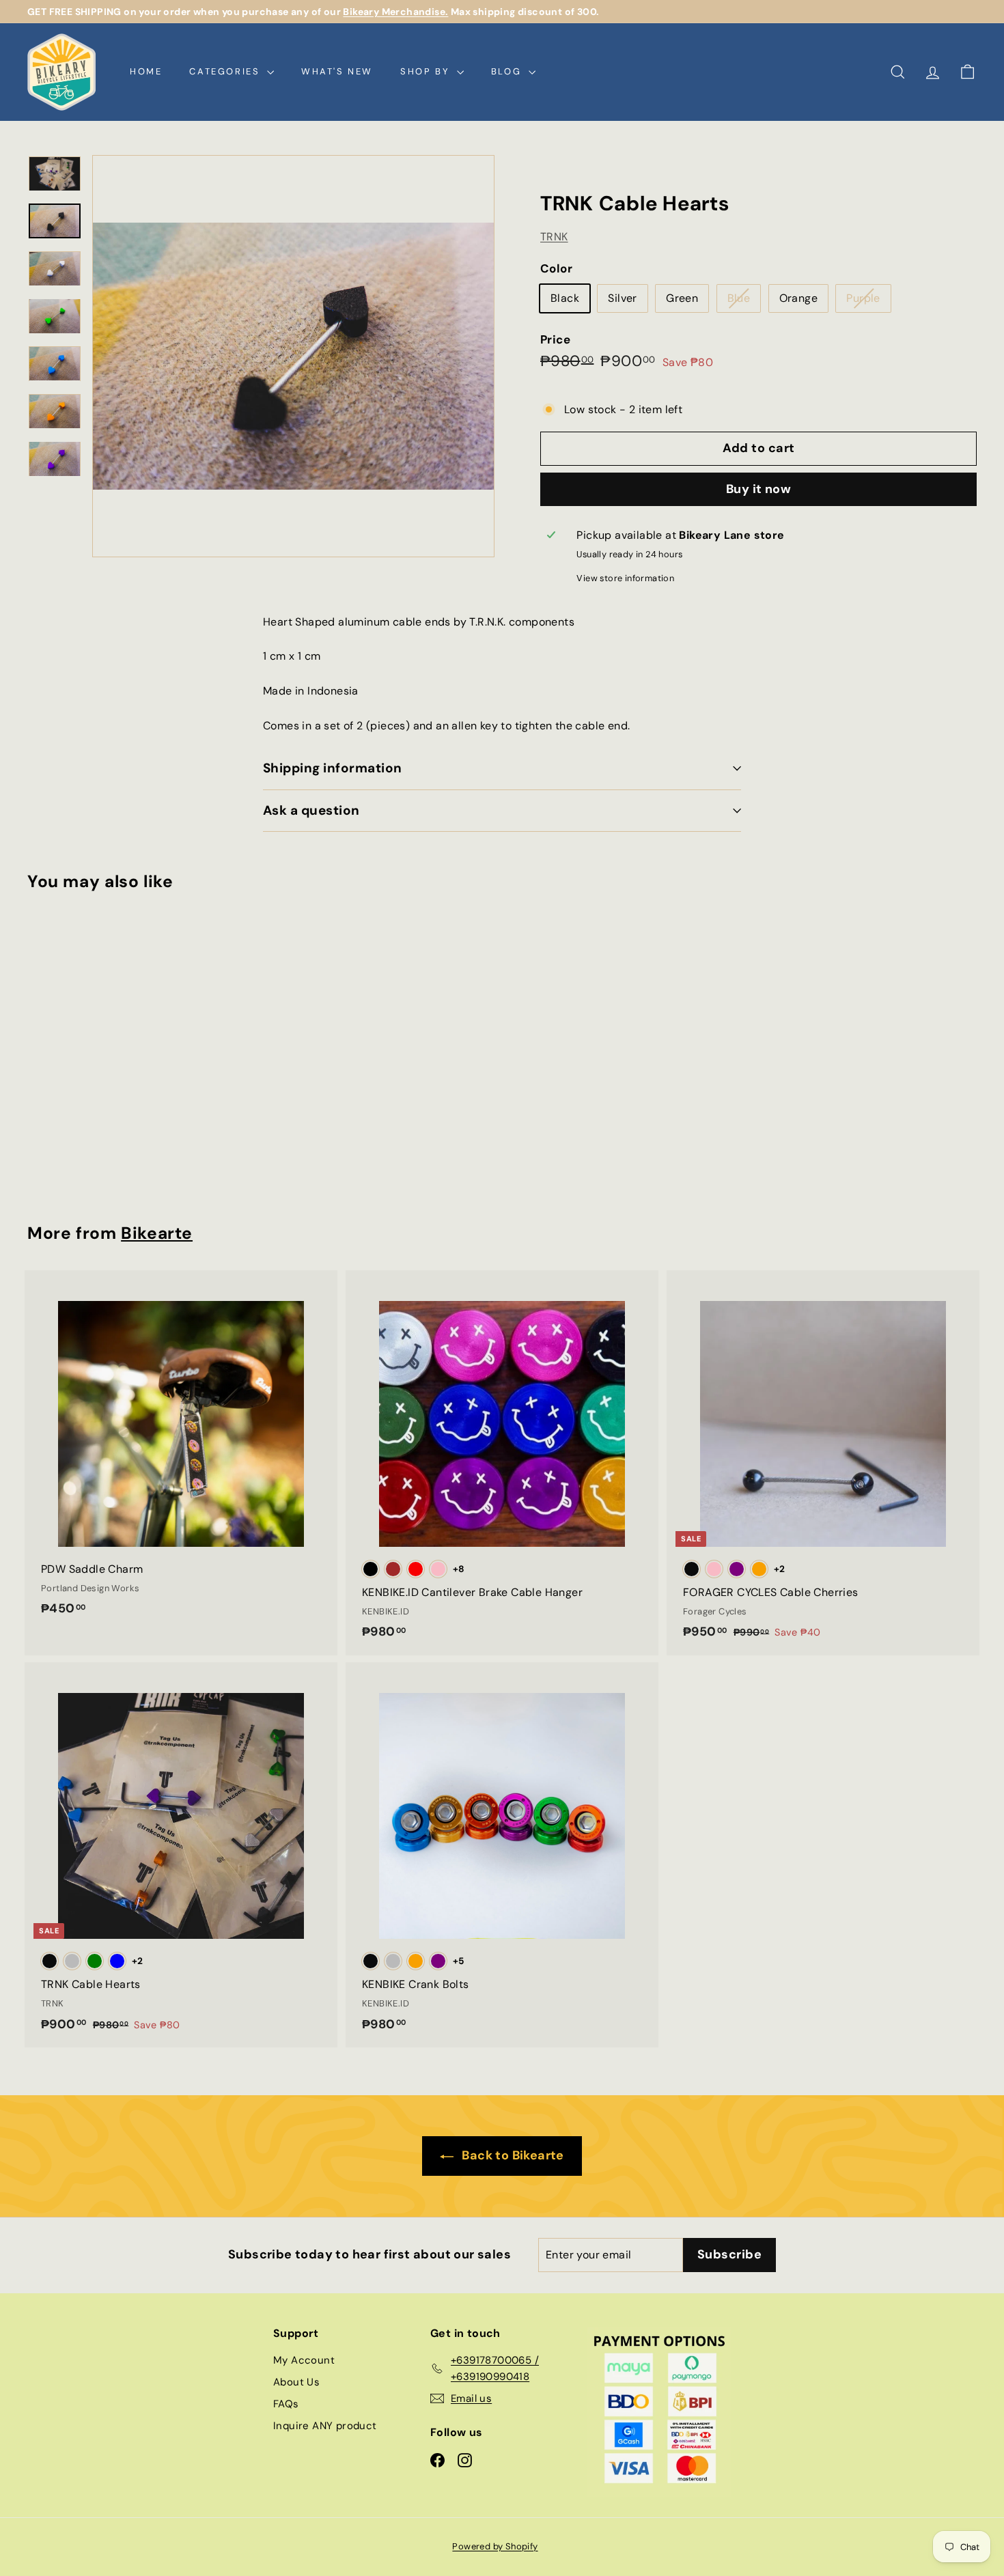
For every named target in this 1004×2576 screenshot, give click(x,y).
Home (146, 71)
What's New (337, 71)
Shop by (427, 71)
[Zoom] (293, 356)
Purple (868, 301)
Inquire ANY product (325, 2426)
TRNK (554, 237)
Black (565, 298)
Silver (622, 298)
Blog (508, 71)
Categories (226, 71)
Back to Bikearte (512, 2155)
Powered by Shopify (495, 2546)
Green (682, 298)
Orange (798, 298)
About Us (296, 2382)
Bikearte (157, 1233)
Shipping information (333, 768)
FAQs (286, 2404)
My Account (304, 2360)
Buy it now (759, 489)
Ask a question (311, 810)
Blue (744, 301)
